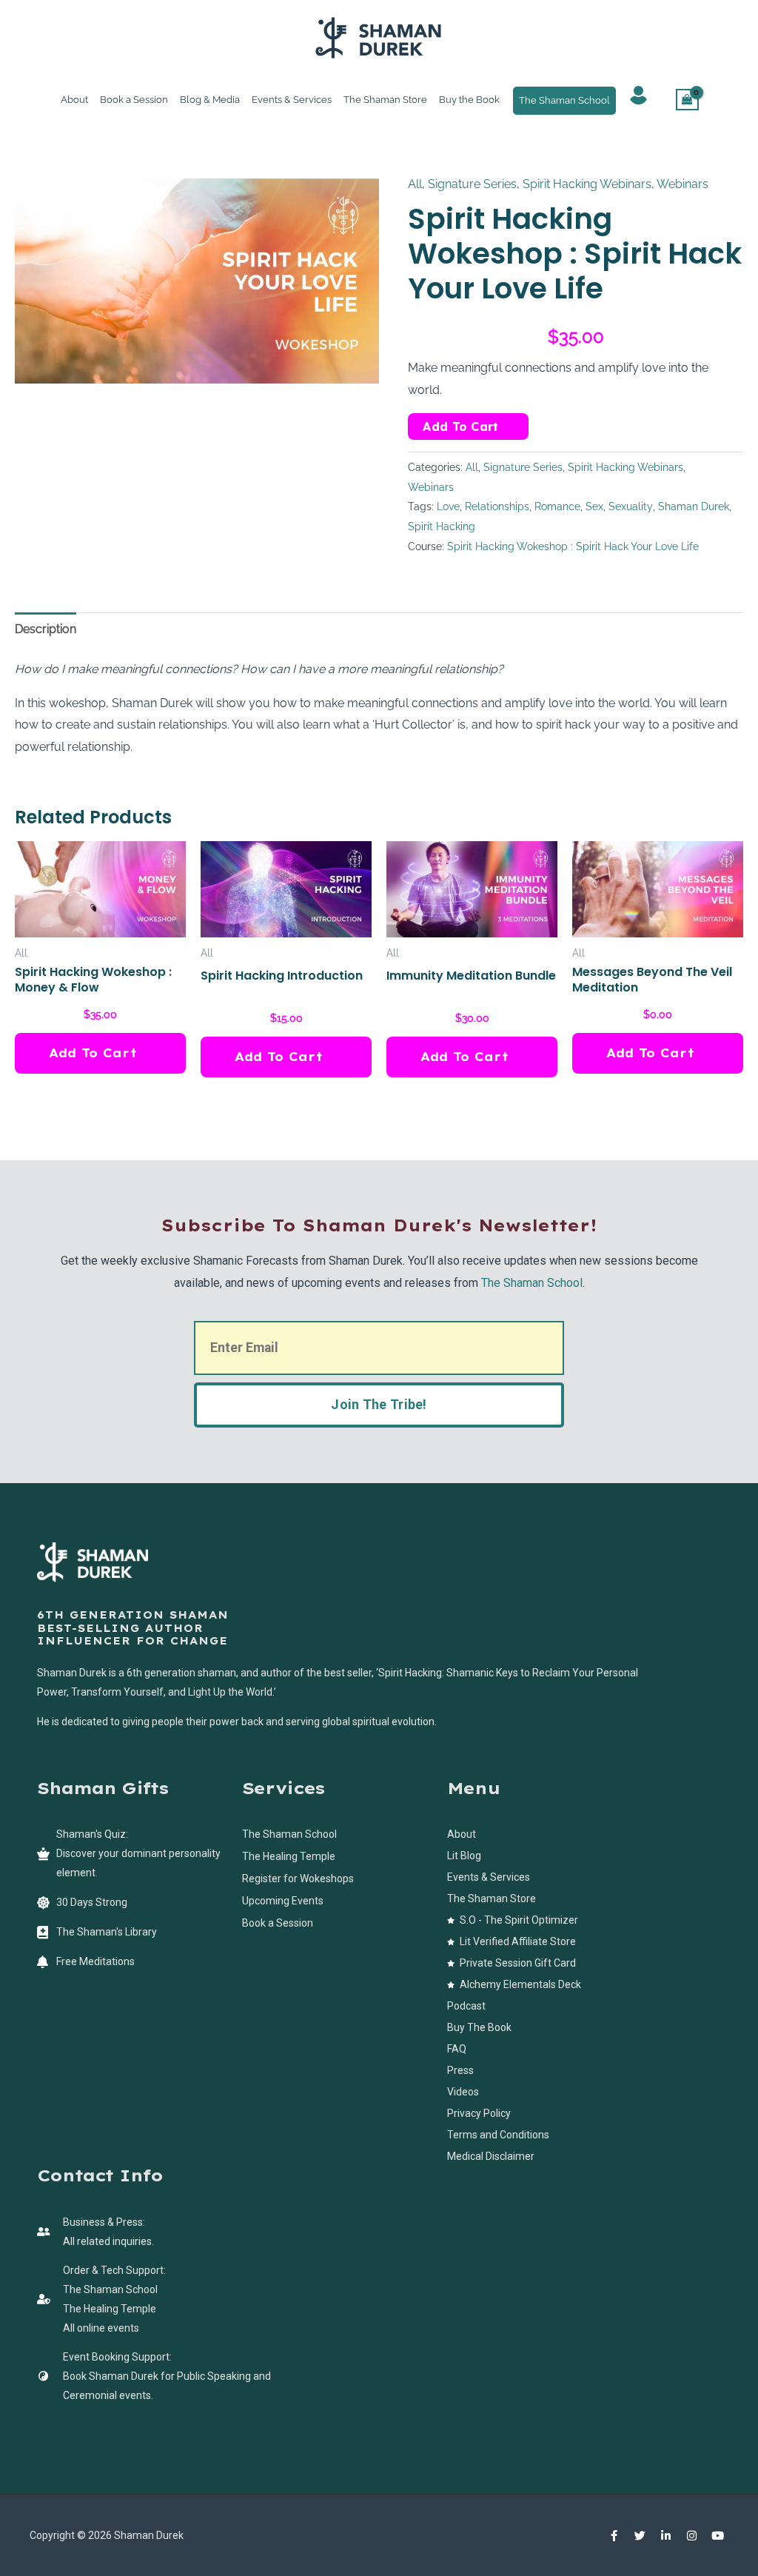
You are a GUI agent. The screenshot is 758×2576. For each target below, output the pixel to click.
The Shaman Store (385, 100)
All (415, 184)
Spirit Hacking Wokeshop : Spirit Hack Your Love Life (573, 546)
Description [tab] (46, 629)
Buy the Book (469, 100)
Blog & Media (210, 100)
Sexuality (631, 506)
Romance (557, 506)
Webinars (682, 184)
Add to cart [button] (93, 1053)
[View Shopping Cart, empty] (688, 100)
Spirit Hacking (442, 526)
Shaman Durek (694, 506)
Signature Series (472, 184)
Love (448, 506)
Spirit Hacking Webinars (587, 184)
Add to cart (460, 426)
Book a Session (134, 100)
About (74, 100)
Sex (594, 506)
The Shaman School (564, 100)
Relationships (497, 506)
